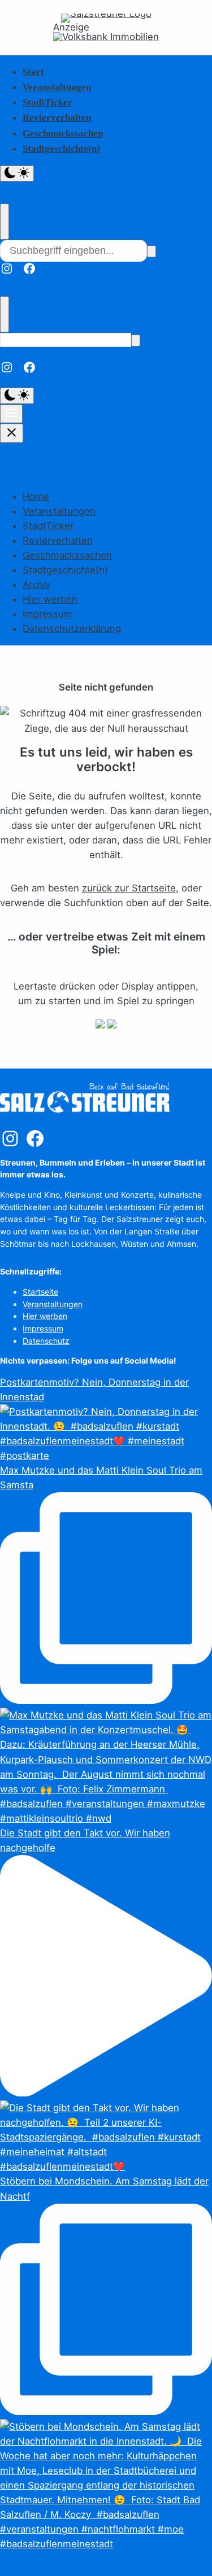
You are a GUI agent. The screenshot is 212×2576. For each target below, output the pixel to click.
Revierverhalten (57, 118)
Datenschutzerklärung (72, 628)
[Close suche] (5, 222)
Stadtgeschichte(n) (61, 149)
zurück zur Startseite (129, 888)
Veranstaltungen (57, 87)
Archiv (36, 584)
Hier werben (50, 599)
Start (33, 72)
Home (36, 496)
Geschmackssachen (63, 133)
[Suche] (152, 251)
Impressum (47, 614)
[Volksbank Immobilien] (106, 37)
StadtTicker (47, 102)
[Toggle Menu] (11, 414)
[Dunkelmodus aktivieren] (17, 173)
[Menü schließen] (12, 433)
